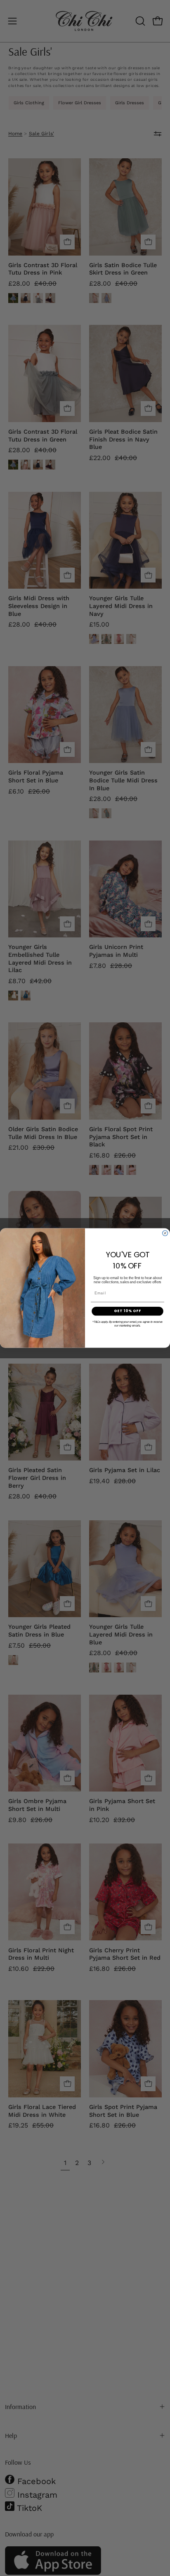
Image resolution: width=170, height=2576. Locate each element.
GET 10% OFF (128, 1311)
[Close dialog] (165, 1233)
